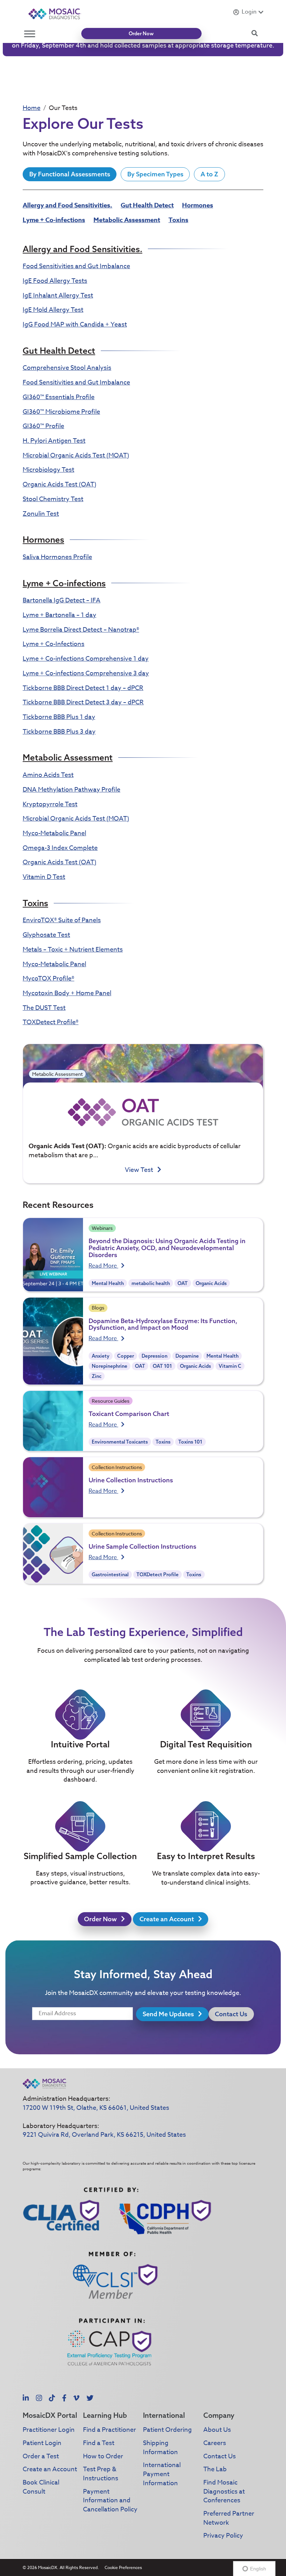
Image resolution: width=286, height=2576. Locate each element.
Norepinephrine (110, 1366)
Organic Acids (211, 1283)
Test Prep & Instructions (101, 2474)
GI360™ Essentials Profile (59, 397)
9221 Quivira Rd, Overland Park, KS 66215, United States (104, 2135)
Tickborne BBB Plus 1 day (59, 717)
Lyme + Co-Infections (54, 644)
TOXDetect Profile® (51, 1022)
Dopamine (187, 1356)
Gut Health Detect (147, 205)
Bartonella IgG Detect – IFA (62, 600)
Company (219, 2415)
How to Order (103, 2456)
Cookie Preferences (123, 2567)
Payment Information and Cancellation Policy (110, 2501)
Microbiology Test (48, 470)
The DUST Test (44, 1008)
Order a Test (41, 2456)
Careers (215, 2443)
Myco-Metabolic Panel (54, 833)
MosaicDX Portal (50, 2415)
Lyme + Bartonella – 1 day (59, 615)
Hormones (198, 205)
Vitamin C (230, 1366)
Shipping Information (160, 2448)
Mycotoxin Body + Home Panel (67, 993)
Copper (126, 1356)
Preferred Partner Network (229, 2518)
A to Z (209, 174)
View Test (140, 1170)
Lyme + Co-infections (54, 220)
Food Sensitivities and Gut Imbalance (76, 266)
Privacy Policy (223, 2536)
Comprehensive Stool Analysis (67, 368)
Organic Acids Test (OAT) (59, 485)
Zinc (97, 1376)
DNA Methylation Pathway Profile (71, 790)
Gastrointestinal (110, 1575)
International (164, 2415)
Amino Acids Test (48, 775)
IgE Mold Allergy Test (53, 310)
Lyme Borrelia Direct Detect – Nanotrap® (81, 630)
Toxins (178, 220)
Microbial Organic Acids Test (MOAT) (76, 456)
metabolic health (151, 1283)
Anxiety (101, 1356)
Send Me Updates (169, 2014)
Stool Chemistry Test (53, 499)
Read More (103, 1266)
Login (249, 12)
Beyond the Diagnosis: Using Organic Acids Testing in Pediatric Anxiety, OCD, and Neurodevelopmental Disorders (167, 1248)
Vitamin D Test (44, 877)
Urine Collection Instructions (131, 1480)
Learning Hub (105, 2415)
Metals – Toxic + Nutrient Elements (73, 950)
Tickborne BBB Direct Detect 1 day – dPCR (83, 688)
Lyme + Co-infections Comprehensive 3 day (86, 673)
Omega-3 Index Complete (60, 848)
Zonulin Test (41, 514)
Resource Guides (111, 1401)
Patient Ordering (167, 2430)
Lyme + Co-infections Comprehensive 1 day (86, 659)
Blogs (98, 1308)
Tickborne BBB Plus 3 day (59, 732)
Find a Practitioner (110, 2430)
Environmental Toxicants (120, 1442)
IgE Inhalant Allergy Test (58, 296)
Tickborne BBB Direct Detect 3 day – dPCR (83, 702)
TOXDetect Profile (157, 1575)
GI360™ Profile (43, 426)
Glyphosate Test (46, 935)
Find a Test (99, 2443)
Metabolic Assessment (127, 220)
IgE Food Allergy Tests (55, 281)
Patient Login (42, 2443)
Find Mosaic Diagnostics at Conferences (224, 2491)
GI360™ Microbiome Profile (61, 412)
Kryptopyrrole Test (50, 804)
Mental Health (108, 1283)
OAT (183, 1283)
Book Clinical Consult (41, 2487)
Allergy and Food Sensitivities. (67, 205)
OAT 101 (162, 1366)
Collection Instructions (117, 1467)
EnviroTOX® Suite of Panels (62, 920)
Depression (155, 1356)
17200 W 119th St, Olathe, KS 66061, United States (96, 2108)
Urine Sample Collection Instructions (142, 1546)
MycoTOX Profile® (48, 979)
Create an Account (167, 1919)
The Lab (215, 2469)
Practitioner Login (49, 2430)
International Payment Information (162, 2474)
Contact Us (231, 2014)
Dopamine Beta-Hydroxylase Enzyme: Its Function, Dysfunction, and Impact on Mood (163, 1324)
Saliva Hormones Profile (57, 557)
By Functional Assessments (70, 174)
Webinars (102, 1228)
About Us (217, 2430)
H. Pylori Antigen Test (54, 441)
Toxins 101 (190, 1442)
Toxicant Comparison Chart (129, 1414)
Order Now (141, 34)
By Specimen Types (155, 174)
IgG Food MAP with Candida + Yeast (75, 325)
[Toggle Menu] (30, 34)
